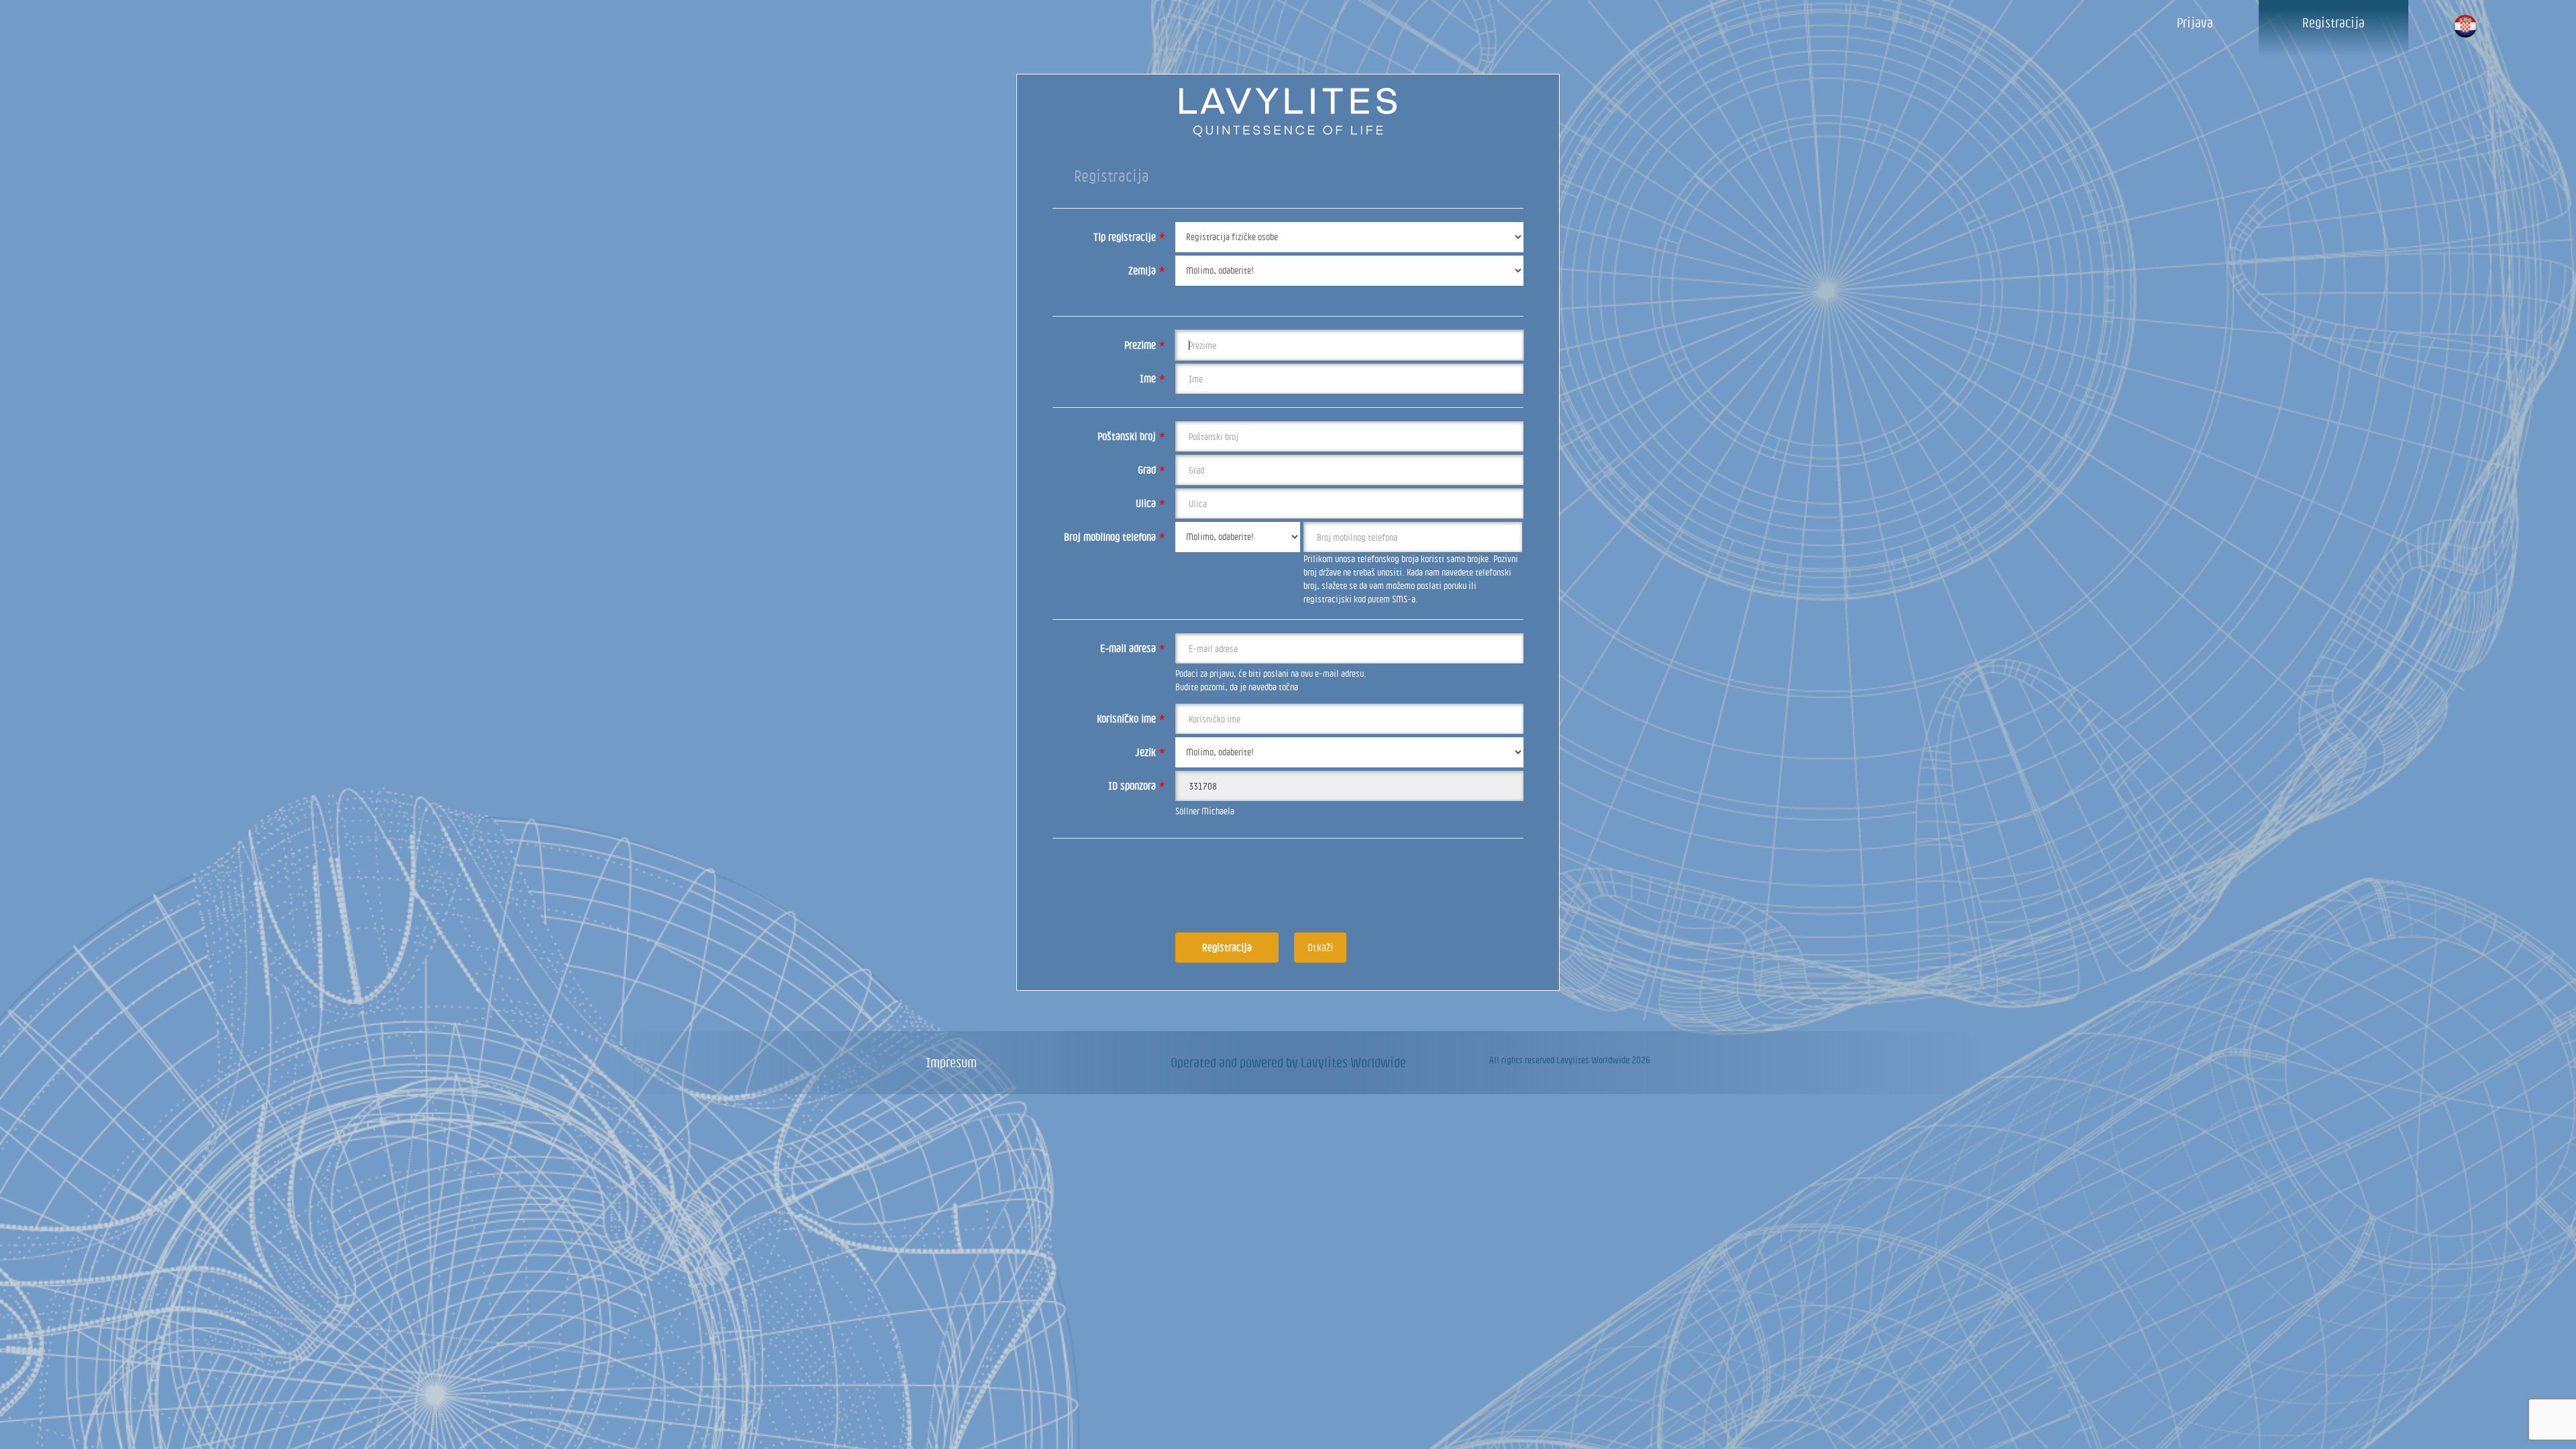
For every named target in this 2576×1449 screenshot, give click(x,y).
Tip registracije (1129, 237)
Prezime (1145, 345)
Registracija (2333, 22)
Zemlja (1147, 270)
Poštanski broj (1131, 436)
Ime (1152, 378)
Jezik (1150, 752)
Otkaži (1320, 947)
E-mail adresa (1133, 648)
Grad (1151, 470)
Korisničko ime (1131, 718)
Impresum (951, 1062)
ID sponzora (1137, 786)
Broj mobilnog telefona (1115, 537)
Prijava (2195, 22)
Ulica (1150, 503)
